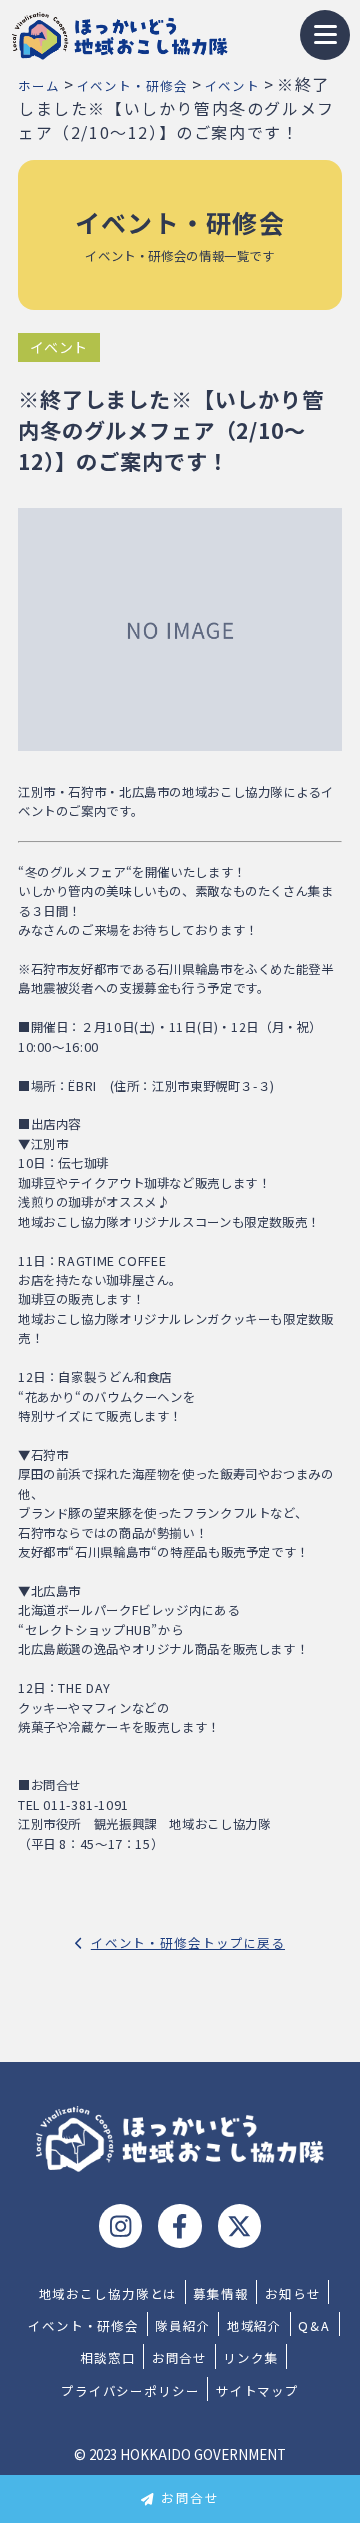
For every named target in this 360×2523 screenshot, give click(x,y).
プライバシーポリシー (130, 2391)
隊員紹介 (183, 2326)
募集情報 (221, 2294)
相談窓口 (108, 2358)
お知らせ (293, 2294)
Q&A (314, 2326)
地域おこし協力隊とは (108, 2294)
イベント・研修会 (83, 2326)
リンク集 (251, 2358)
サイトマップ (257, 2391)
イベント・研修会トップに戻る (188, 1943)
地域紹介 (255, 2326)
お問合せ (190, 2498)
